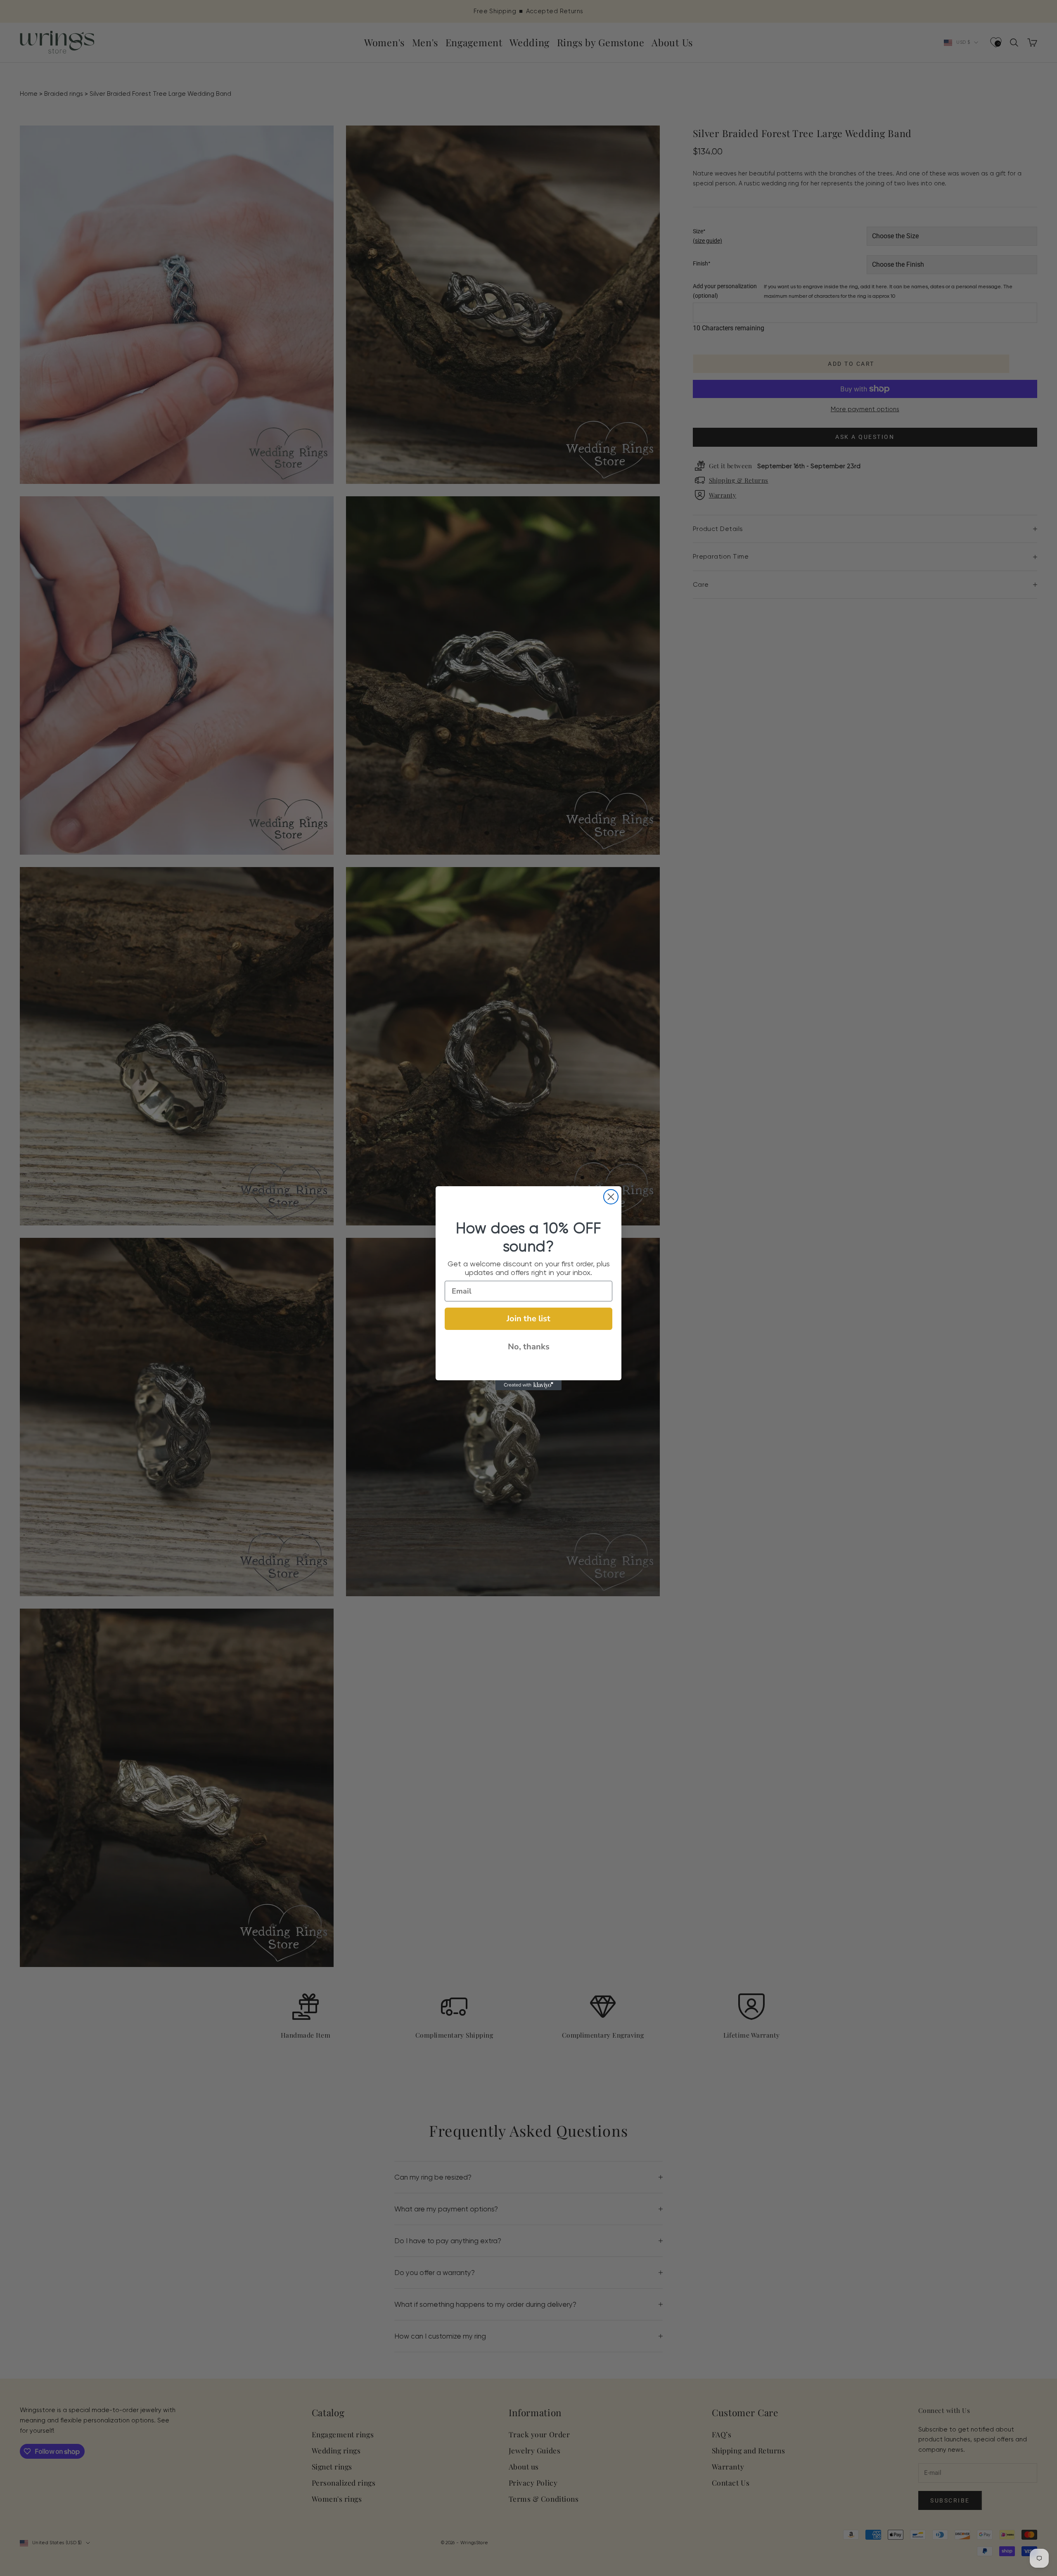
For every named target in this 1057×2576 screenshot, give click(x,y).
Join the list (528, 1319)
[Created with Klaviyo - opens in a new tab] (528, 1385)
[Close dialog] (611, 1197)
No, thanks (529, 1347)
